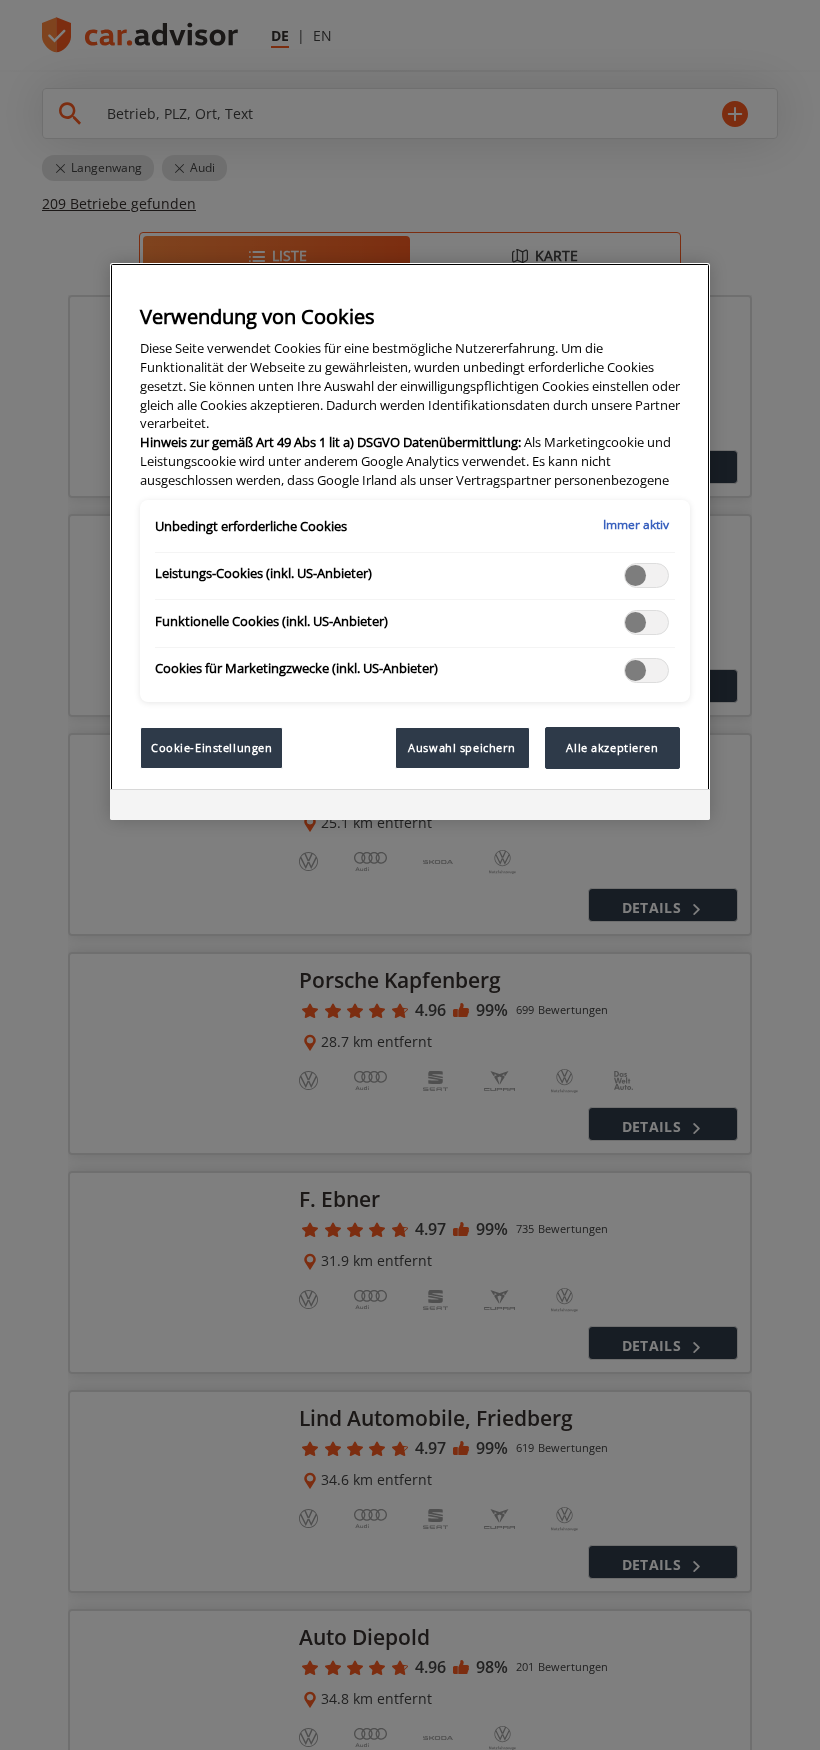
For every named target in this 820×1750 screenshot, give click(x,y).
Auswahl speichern (462, 747)
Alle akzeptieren (612, 747)
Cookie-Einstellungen (211, 747)
